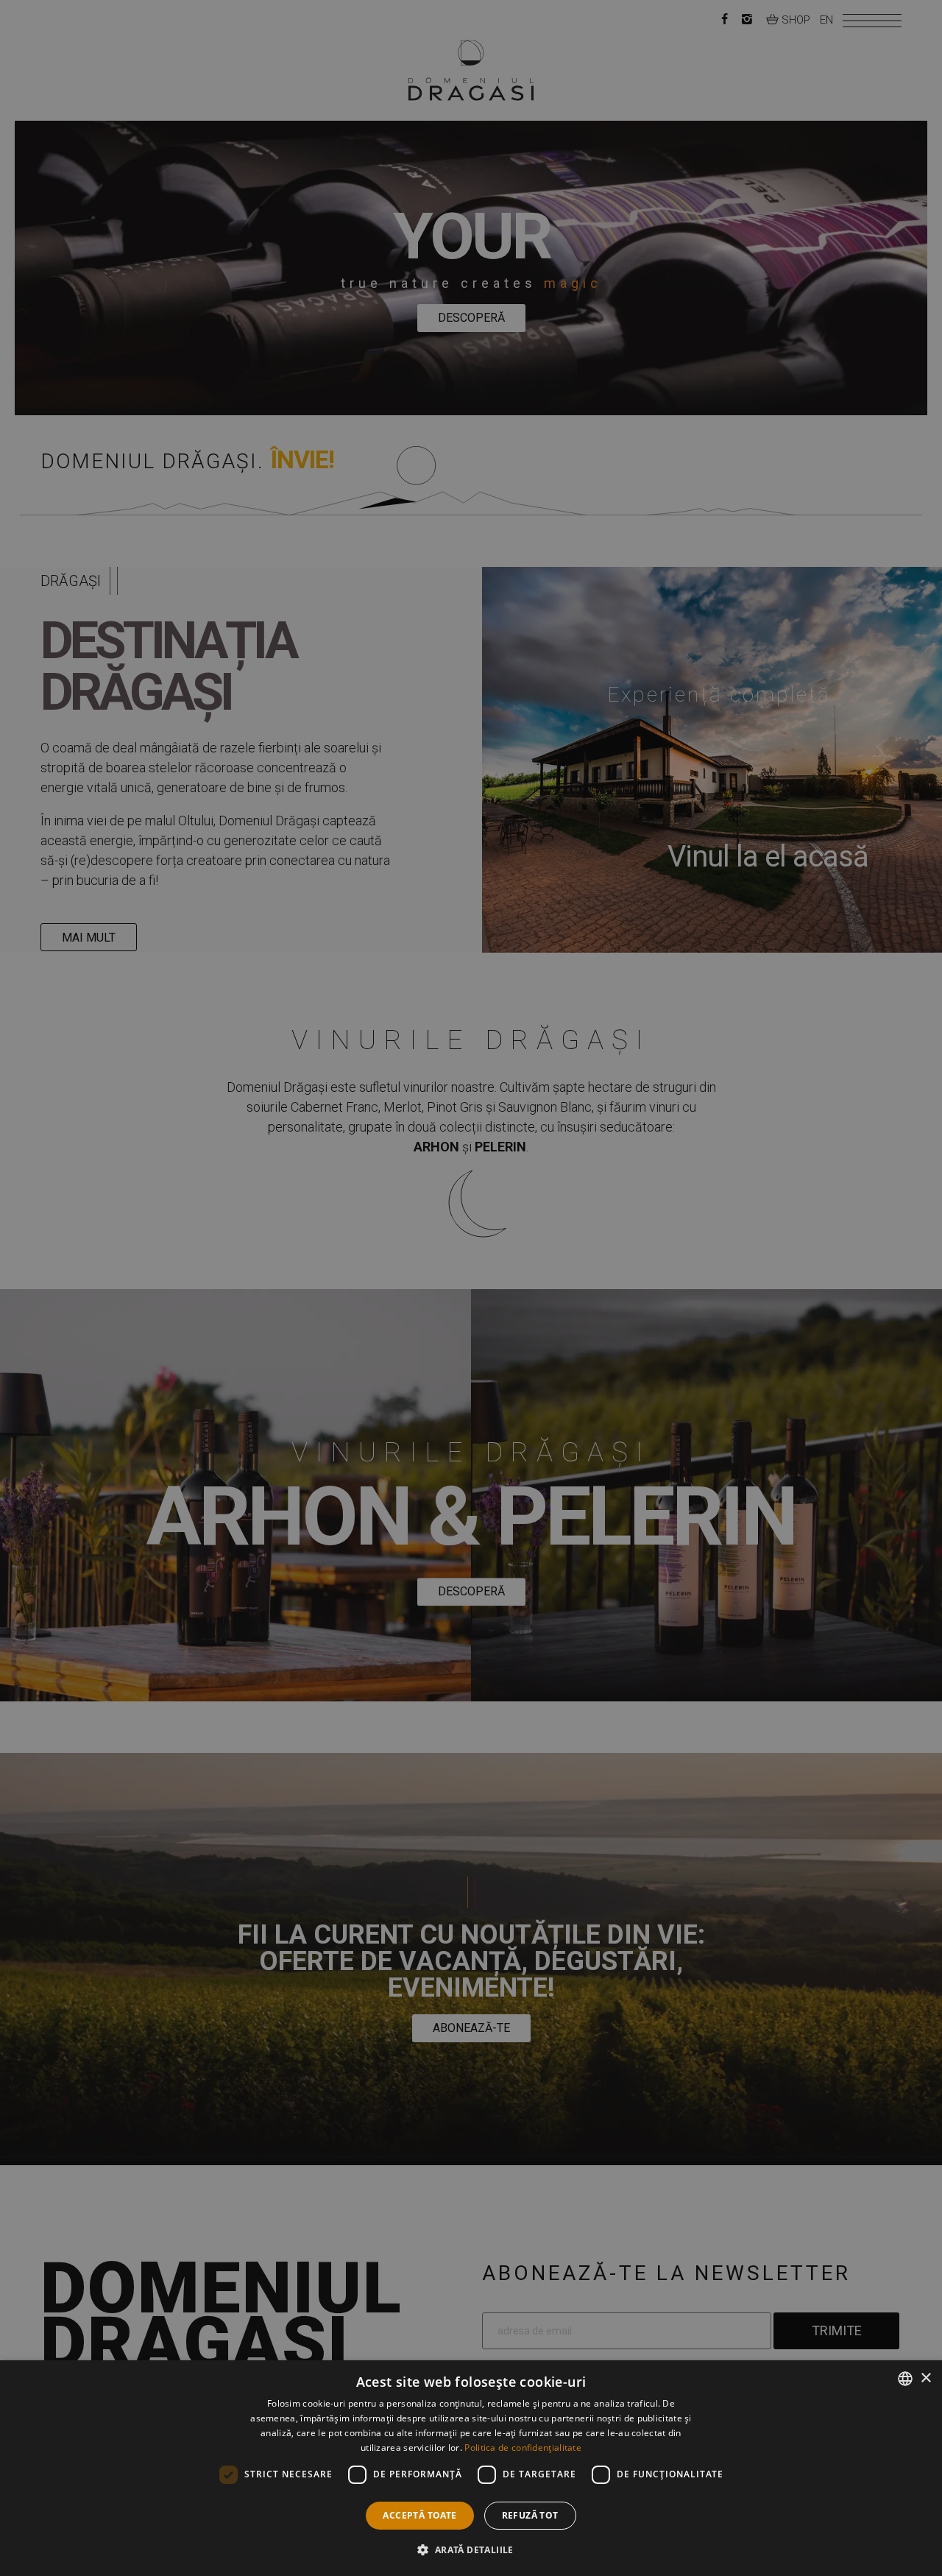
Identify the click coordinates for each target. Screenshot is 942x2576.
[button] (471, 2549)
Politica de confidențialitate (523, 2448)
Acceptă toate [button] (419, 2515)
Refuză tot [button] (530, 2515)
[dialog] (471, 2468)
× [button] (925, 2378)
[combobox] (905, 2379)
